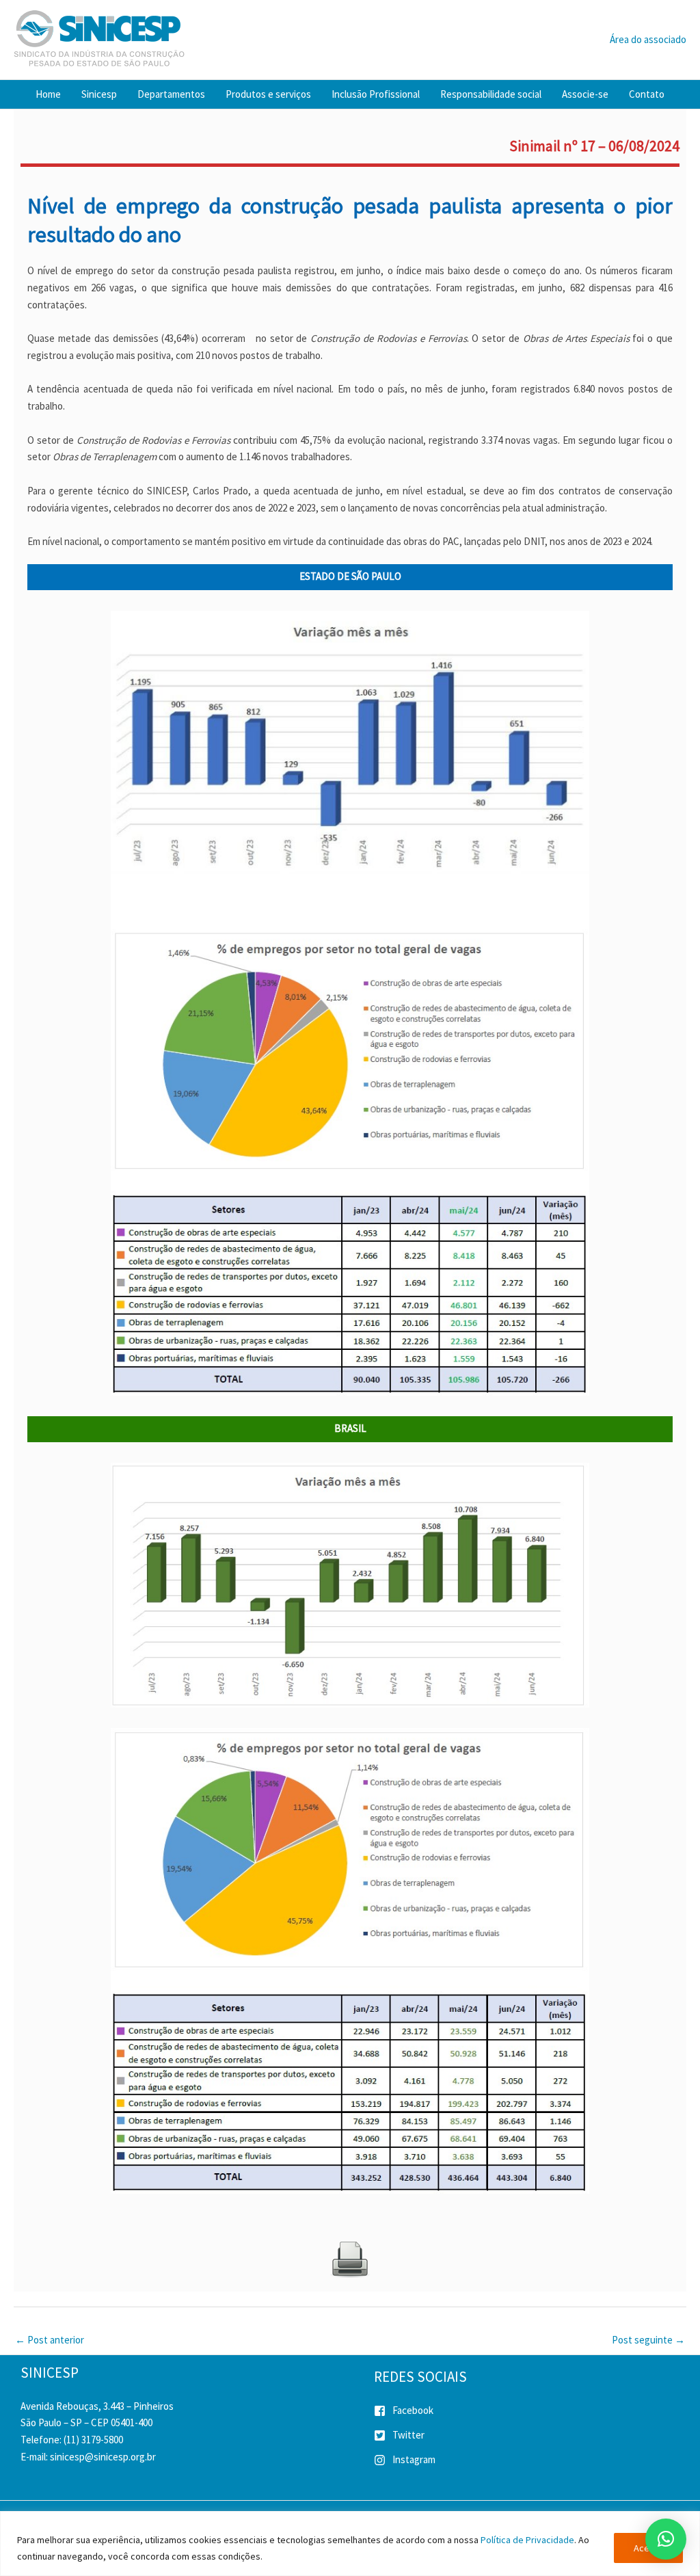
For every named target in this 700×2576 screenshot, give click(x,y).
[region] (350, 2544)
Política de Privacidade (527, 2540)
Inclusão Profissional (376, 94)
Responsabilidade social (491, 94)
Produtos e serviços (268, 94)
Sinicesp (99, 94)
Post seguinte (648, 2340)
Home (48, 94)
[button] (666, 2539)
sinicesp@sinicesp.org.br (103, 2457)
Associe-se (585, 94)
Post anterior (50, 2340)
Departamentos (171, 94)
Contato (647, 94)
